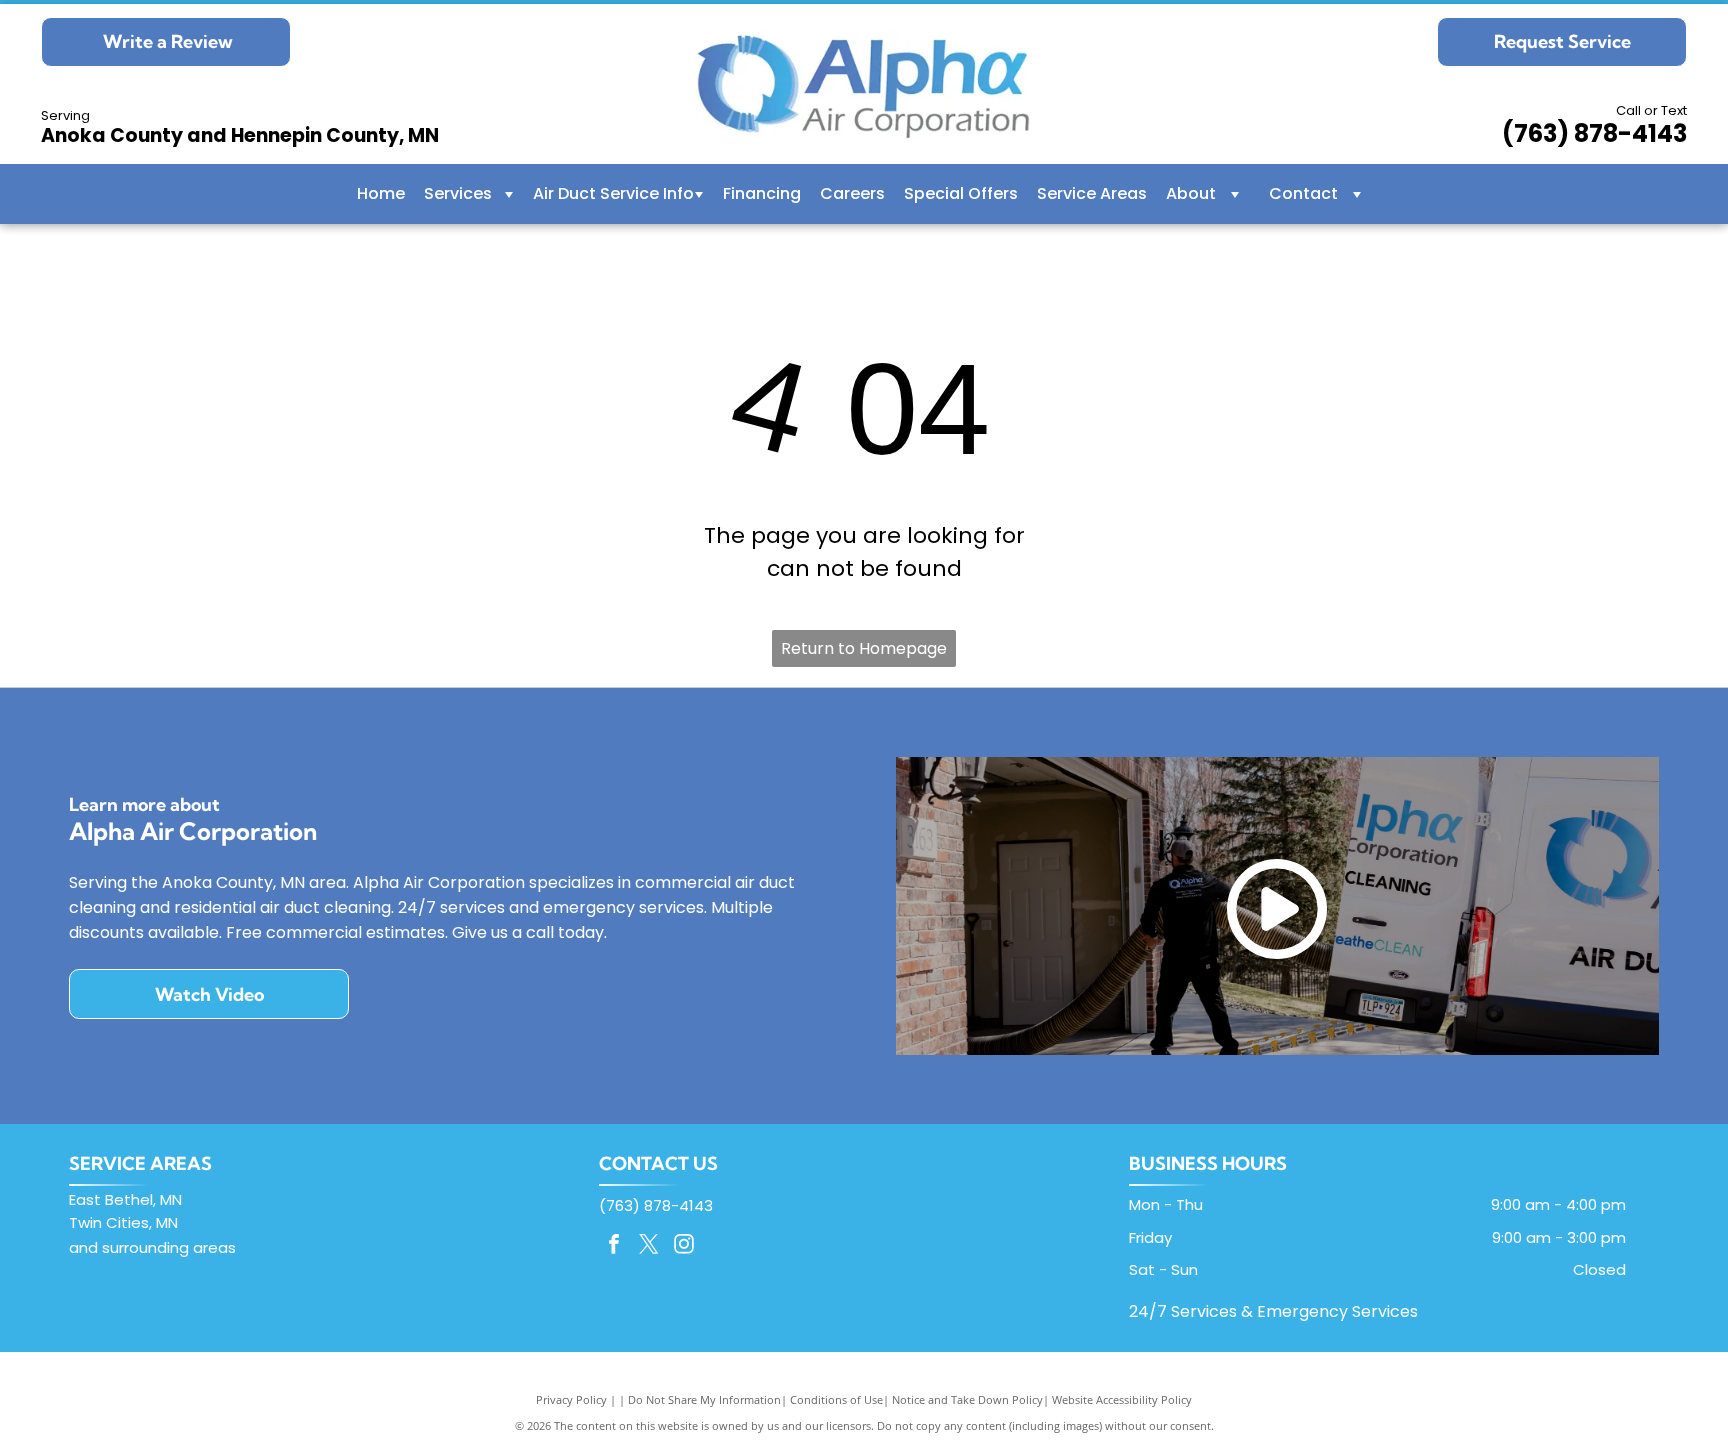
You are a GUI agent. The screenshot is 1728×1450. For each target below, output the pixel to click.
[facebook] (614, 1246)
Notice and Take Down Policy (967, 1399)
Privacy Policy (571, 1399)
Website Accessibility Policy (1122, 1399)
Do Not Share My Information (704, 1399)
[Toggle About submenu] (1235, 194)
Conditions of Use (836, 1399)
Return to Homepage (864, 648)
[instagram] (684, 1246)
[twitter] (649, 1246)
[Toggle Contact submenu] (1357, 194)
